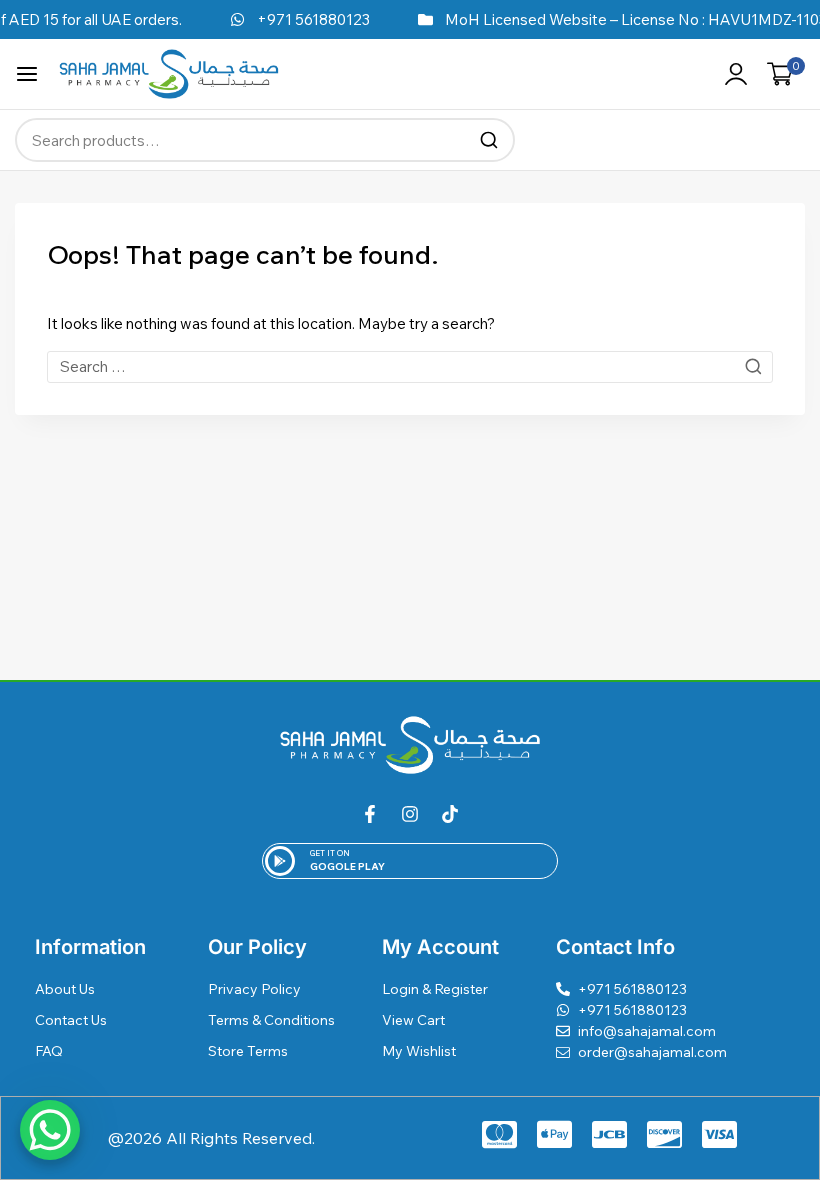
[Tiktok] (450, 814)
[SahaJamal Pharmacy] (169, 73)
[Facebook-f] (370, 814)
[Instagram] (410, 814)
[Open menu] (27, 74)
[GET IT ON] (280, 861)
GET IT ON (330, 853)
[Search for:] (410, 366)
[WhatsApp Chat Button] (50, 1130)
